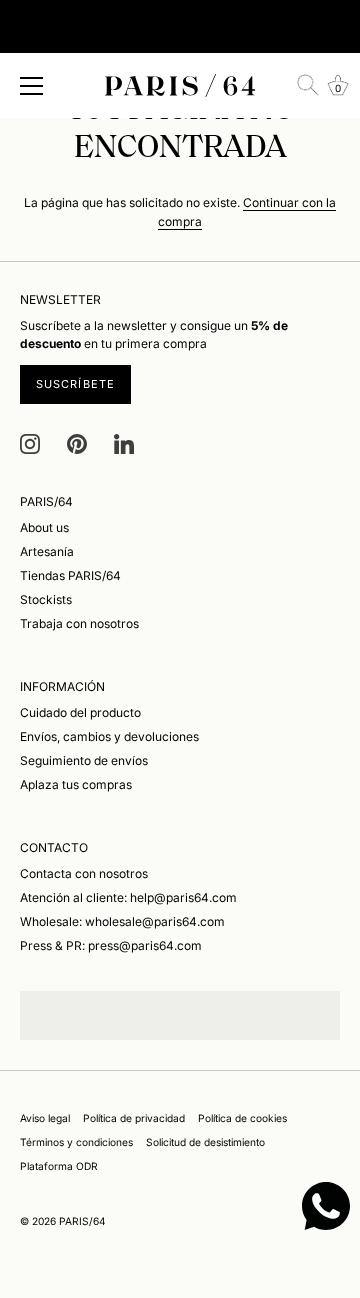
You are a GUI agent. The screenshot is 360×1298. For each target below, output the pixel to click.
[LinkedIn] (124, 443)
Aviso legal (45, 1118)
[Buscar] (308, 85)
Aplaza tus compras (76, 784)
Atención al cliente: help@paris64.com (128, 897)
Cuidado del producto (80, 712)
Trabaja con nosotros (79, 623)
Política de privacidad (134, 1118)
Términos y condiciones (76, 1142)
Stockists (46, 599)
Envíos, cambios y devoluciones (109, 736)
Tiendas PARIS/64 (70, 575)
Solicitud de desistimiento (205, 1142)
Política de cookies (242, 1118)
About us (44, 527)
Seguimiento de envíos (84, 760)
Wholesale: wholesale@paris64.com (122, 921)
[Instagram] (30, 443)
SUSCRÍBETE (75, 384)
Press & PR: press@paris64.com (111, 945)
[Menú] (32, 86)
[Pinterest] (77, 443)
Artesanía (47, 551)
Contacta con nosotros (84, 873)
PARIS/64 (82, 1221)
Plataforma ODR (59, 1166)
